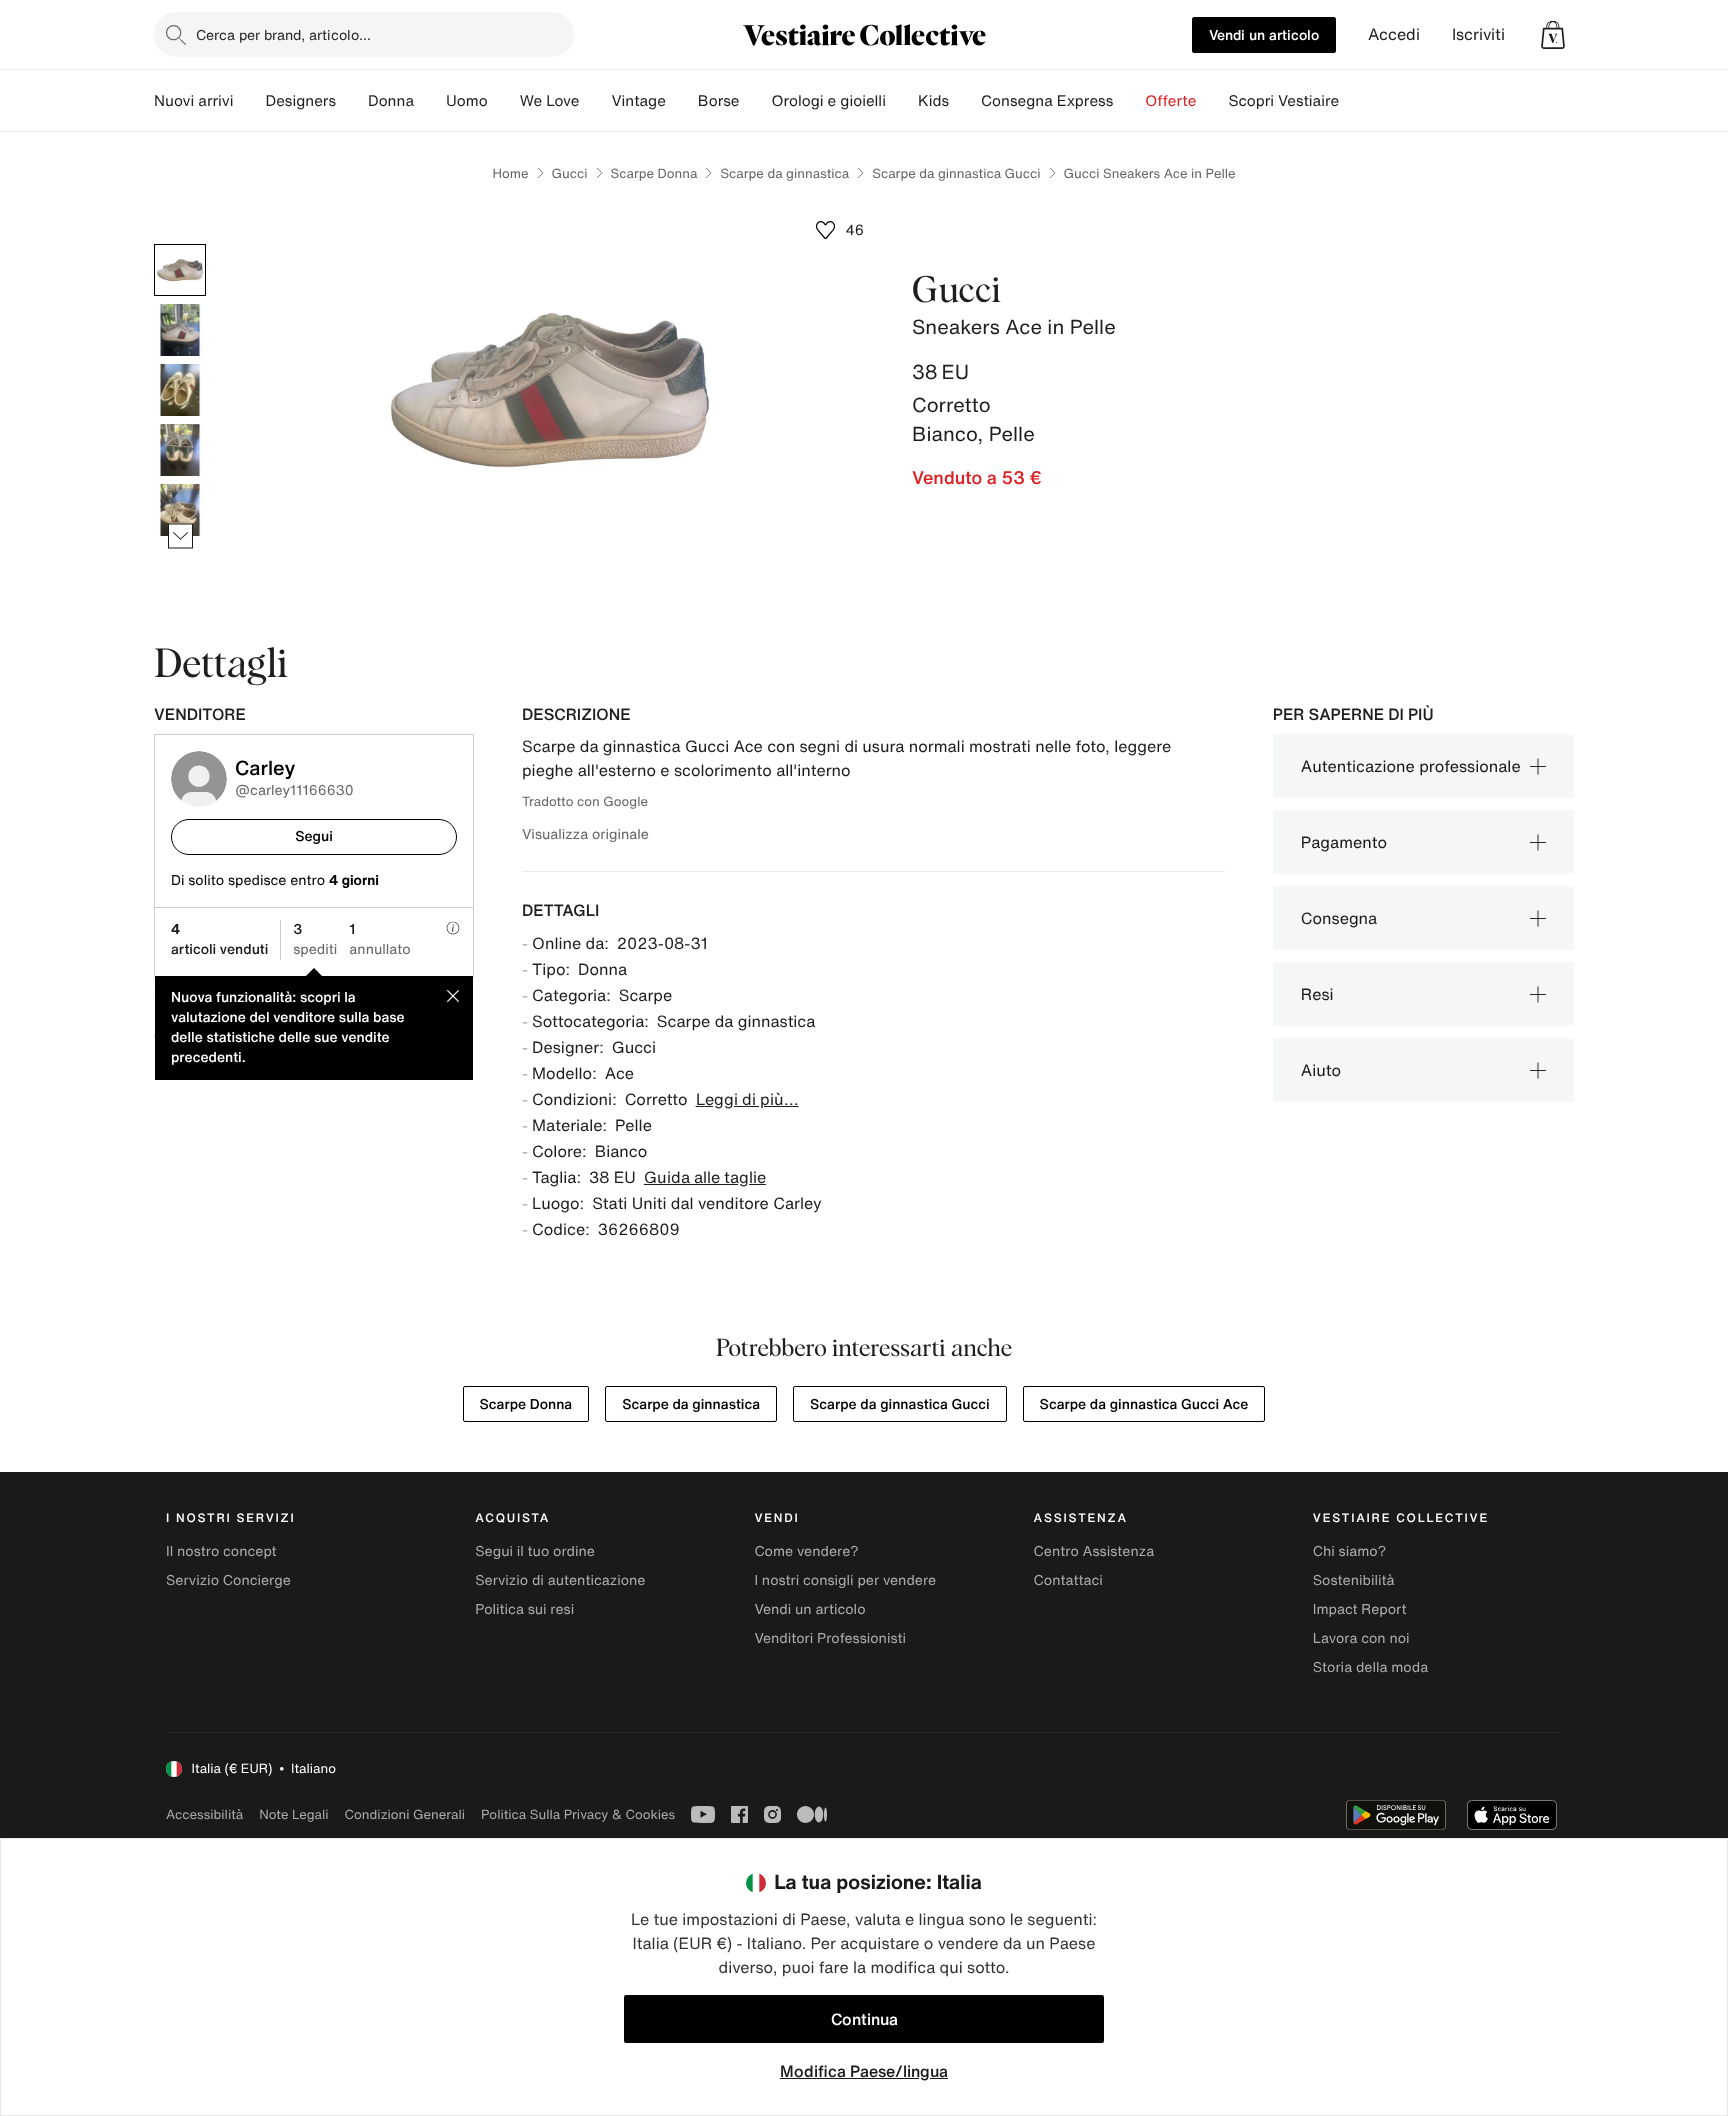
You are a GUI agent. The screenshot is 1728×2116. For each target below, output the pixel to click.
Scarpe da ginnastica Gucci (956, 173)
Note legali (293, 1814)
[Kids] (965, 101)
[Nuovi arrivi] (249, 101)
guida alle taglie (705, 1177)
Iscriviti (1478, 34)
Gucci (570, 173)
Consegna (1339, 918)
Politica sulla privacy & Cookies (578, 1814)
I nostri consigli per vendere (845, 1580)
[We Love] (595, 101)
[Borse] (755, 101)
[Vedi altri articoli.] (180, 536)
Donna (391, 101)
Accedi (1394, 34)
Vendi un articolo (1264, 34)
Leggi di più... (747, 1099)
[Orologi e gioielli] (902, 101)
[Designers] (352, 101)
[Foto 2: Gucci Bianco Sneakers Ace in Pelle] (180, 330)
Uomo (467, 101)
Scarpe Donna (654, 173)
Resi (1317, 994)
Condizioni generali (405, 1814)
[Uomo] (504, 101)
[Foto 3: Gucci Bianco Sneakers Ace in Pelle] (180, 390)
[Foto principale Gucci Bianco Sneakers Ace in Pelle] (180, 270)
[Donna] (430, 101)
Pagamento (1344, 842)
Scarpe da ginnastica (784, 173)
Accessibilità (204, 1814)
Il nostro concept (221, 1551)
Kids (933, 101)
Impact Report (1360, 1609)
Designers (300, 101)
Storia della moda (1370, 1667)
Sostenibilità (1354, 1580)
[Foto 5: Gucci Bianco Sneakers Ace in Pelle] (180, 510)
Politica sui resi (524, 1609)
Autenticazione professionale (1411, 766)
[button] (1553, 35)
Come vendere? (806, 1551)
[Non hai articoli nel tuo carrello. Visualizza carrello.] (1553, 35)
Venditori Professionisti (830, 1638)
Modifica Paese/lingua (864, 2071)
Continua (864, 2019)
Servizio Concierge (228, 1580)
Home (511, 173)
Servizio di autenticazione (560, 1580)
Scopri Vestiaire (1283, 101)
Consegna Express (1047, 101)
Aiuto (1321, 1070)
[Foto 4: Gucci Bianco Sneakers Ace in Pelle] (180, 450)
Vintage (638, 101)
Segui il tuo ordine (535, 1551)
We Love (550, 101)
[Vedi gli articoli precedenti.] (180, 244)
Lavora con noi (1361, 1638)
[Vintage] (682, 101)
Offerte (1170, 101)
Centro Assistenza (1094, 1551)
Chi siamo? (1349, 1551)
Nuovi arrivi (193, 101)
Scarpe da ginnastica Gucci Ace (1144, 1404)
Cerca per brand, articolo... (283, 34)
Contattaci (1068, 1580)
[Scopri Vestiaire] (1355, 101)
